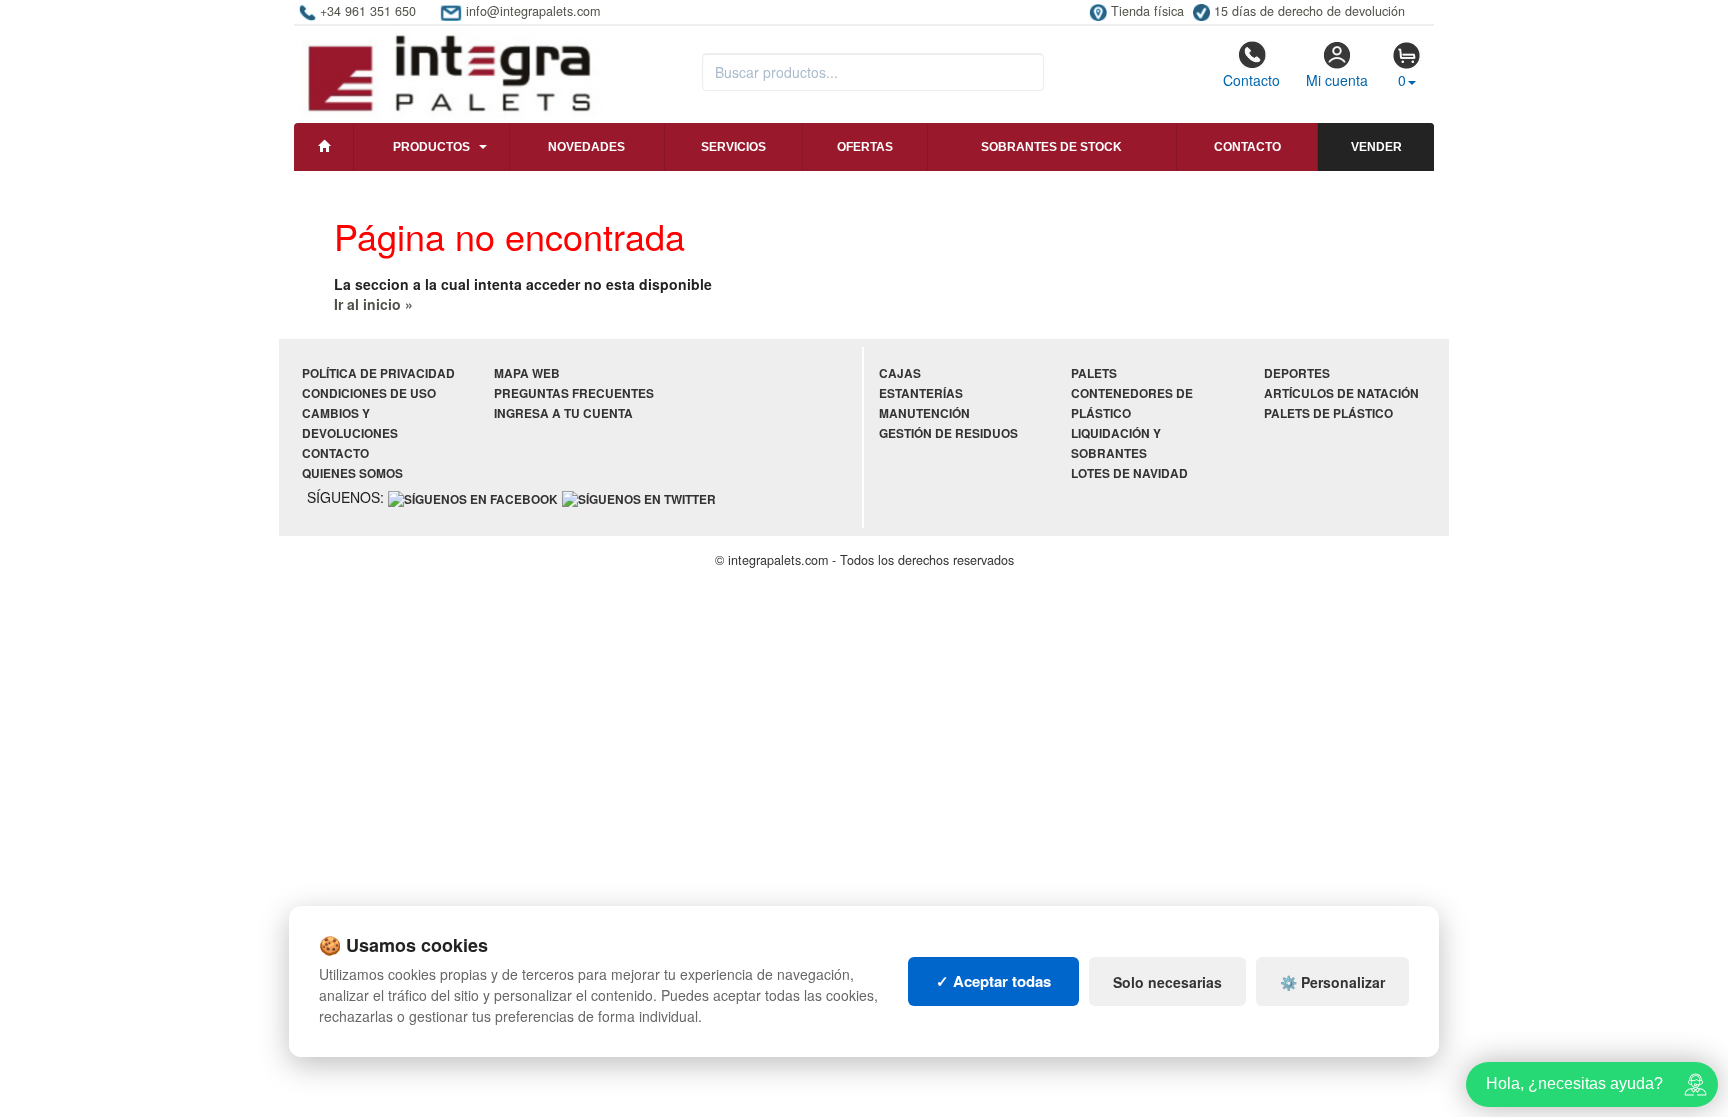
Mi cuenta (1337, 80)
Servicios (733, 147)
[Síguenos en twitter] (639, 498)
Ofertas (865, 147)
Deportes (1297, 373)
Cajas (900, 373)
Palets (1094, 373)
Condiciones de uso (369, 393)
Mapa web (527, 373)
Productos (431, 147)
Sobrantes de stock (1051, 147)
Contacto (1251, 80)
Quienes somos (352, 473)
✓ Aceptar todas (993, 981)
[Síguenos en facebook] (473, 498)
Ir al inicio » (373, 304)
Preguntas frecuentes (574, 393)
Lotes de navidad (1129, 473)
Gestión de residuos (948, 433)
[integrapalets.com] (448, 72)
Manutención (924, 413)
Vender (1376, 147)
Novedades (586, 147)
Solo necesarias (1167, 982)
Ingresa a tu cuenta (563, 413)
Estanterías (921, 393)
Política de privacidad (378, 373)
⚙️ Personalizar (1332, 982)
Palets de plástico (1328, 413)
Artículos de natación (1341, 393)
